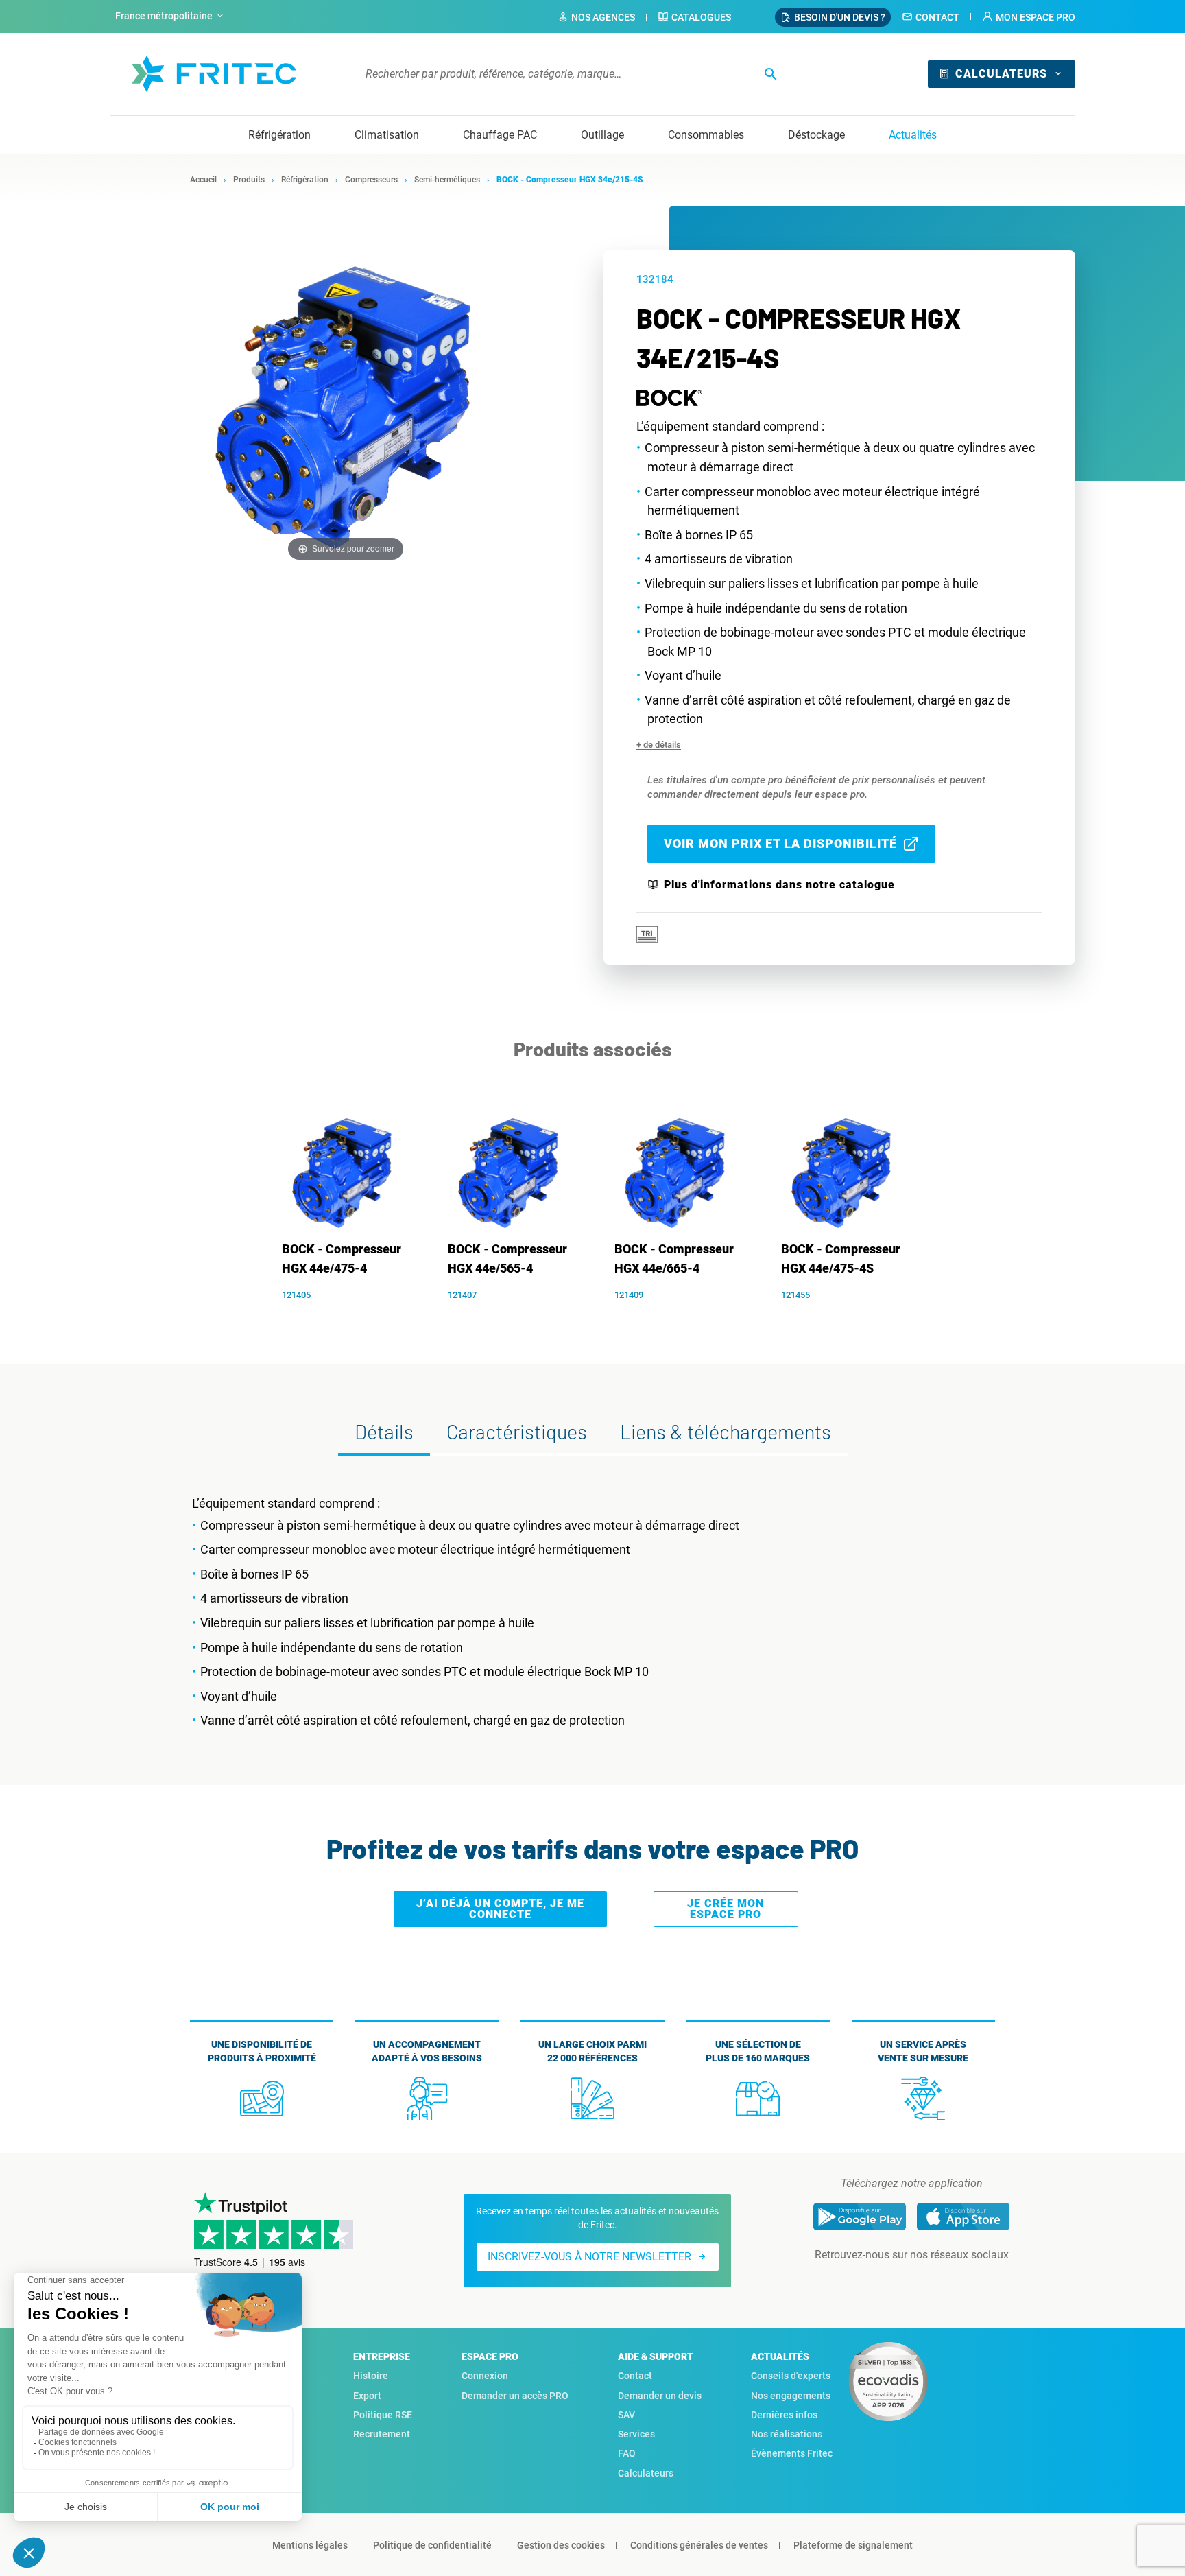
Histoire (371, 2376)
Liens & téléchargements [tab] (726, 1431)
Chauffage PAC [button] (500, 135)
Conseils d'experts (791, 2376)
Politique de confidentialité (432, 2545)
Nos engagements (791, 2396)
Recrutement (382, 2434)
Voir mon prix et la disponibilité (780, 843)
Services (636, 2434)
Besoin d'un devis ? (840, 17)
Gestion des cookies (561, 2545)
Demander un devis (660, 2396)
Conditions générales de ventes (699, 2545)
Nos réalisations (787, 2434)
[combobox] (171, 16)
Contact (937, 17)
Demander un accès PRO (515, 2396)
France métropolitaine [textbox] (164, 16)
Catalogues (701, 17)
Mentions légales (310, 2545)
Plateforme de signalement (853, 2545)
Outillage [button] (602, 135)
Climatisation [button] (387, 135)
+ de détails (659, 745)
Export (367, 2396)
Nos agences (603, 17)
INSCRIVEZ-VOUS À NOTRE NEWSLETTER (589, 2257)
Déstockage (816, 135)
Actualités (913, 135)
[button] (1029, 17)
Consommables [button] (706, 135)
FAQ (627, 2453)
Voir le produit (350, 1316)
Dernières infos (784, 2415)
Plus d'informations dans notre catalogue (779, 885)
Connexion (485, 2376)
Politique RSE (383, 2415)
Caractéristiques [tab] (517, 1431)
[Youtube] (931, 2282)
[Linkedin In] (892, 2282)
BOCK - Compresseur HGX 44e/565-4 (507, 1259)
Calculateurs (1001, 74)
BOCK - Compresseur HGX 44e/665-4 (674, 1259)
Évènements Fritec (792, 2453)
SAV (626, 2415)
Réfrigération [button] (279, 135)
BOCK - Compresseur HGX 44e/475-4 (342, 1259)
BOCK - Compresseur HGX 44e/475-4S (841, 1259)
